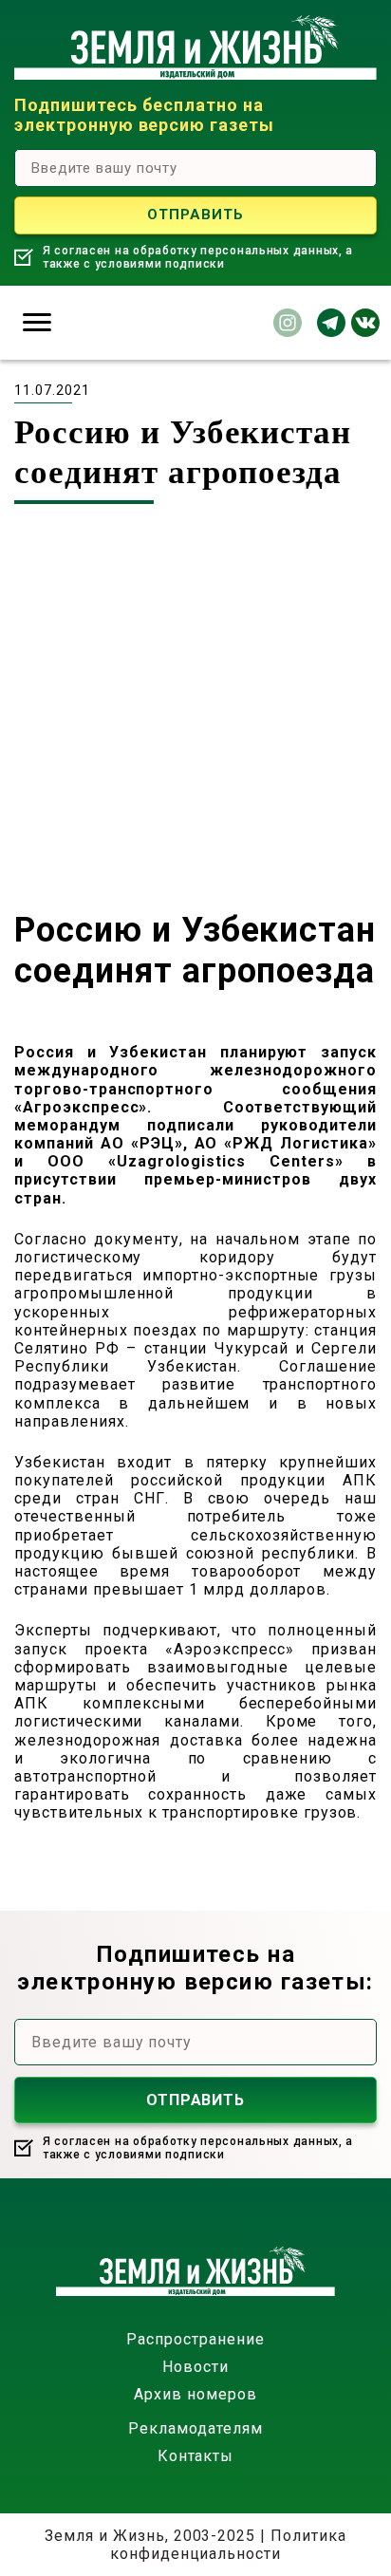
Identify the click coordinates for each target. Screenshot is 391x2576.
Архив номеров (195, 2394)
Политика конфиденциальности (228, 2545)
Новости (195, 2367)
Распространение (195, 2339)
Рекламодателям (195, 2428)
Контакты (196, 2456)
